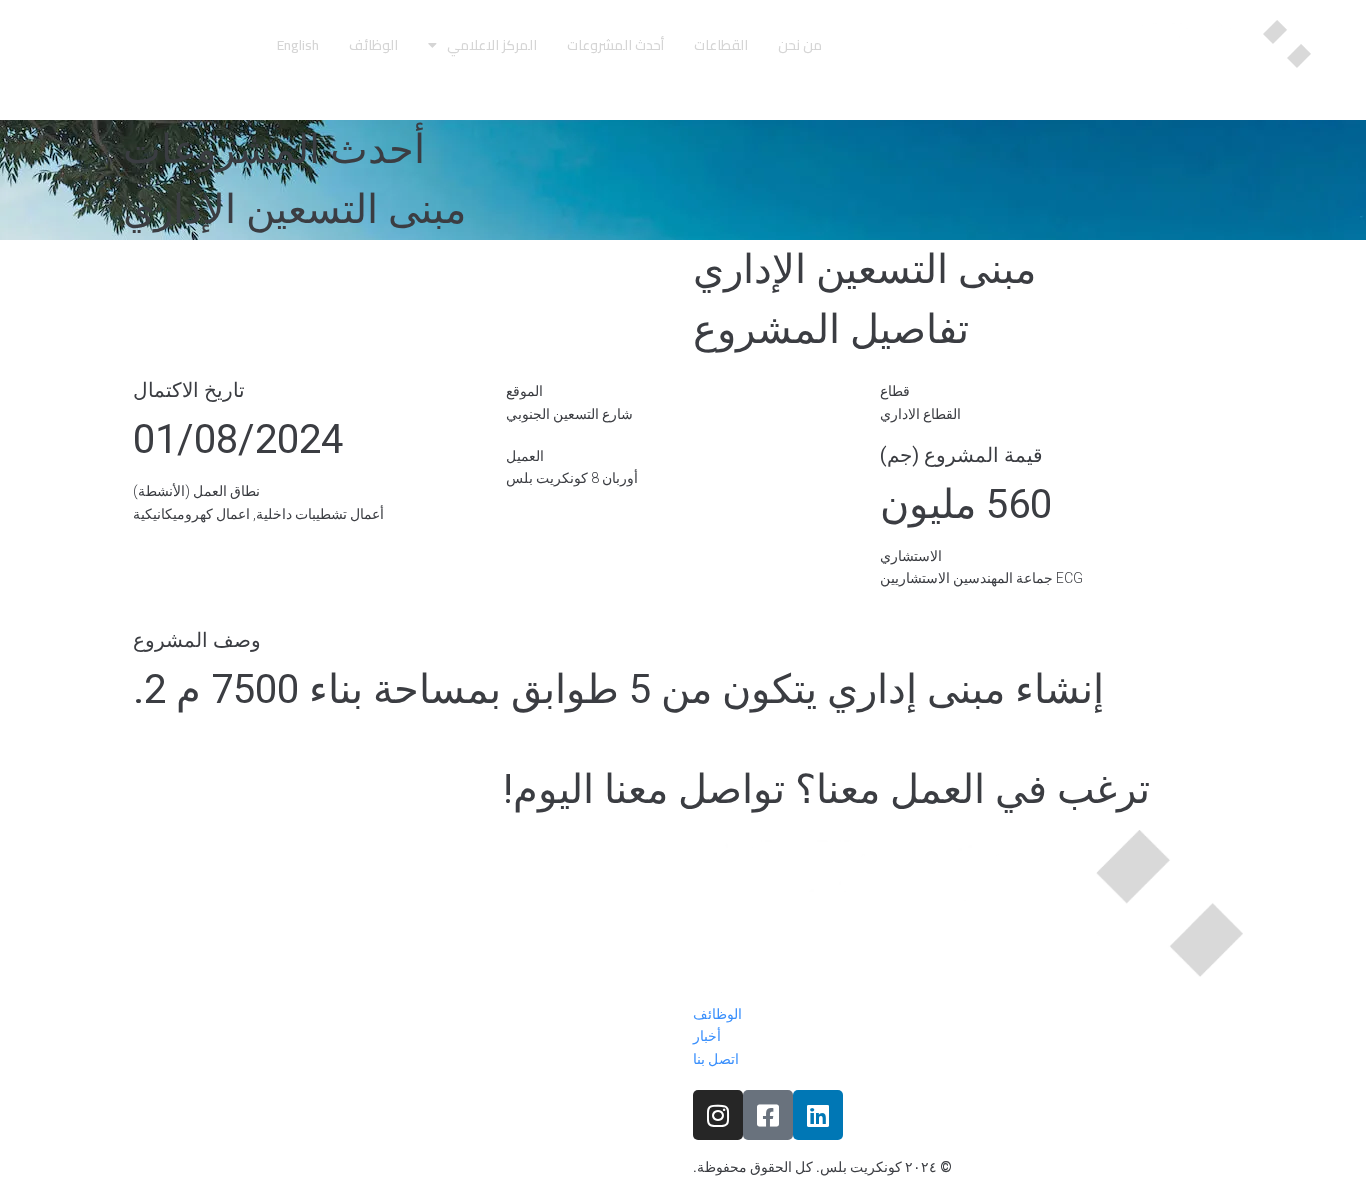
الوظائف (373, 45)
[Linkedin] (818, 1115)
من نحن (800, 45)
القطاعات (721, 45)
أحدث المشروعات (615, 45)
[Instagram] (718, 1115)
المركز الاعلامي (492, 45)
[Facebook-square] (768, 1115)
